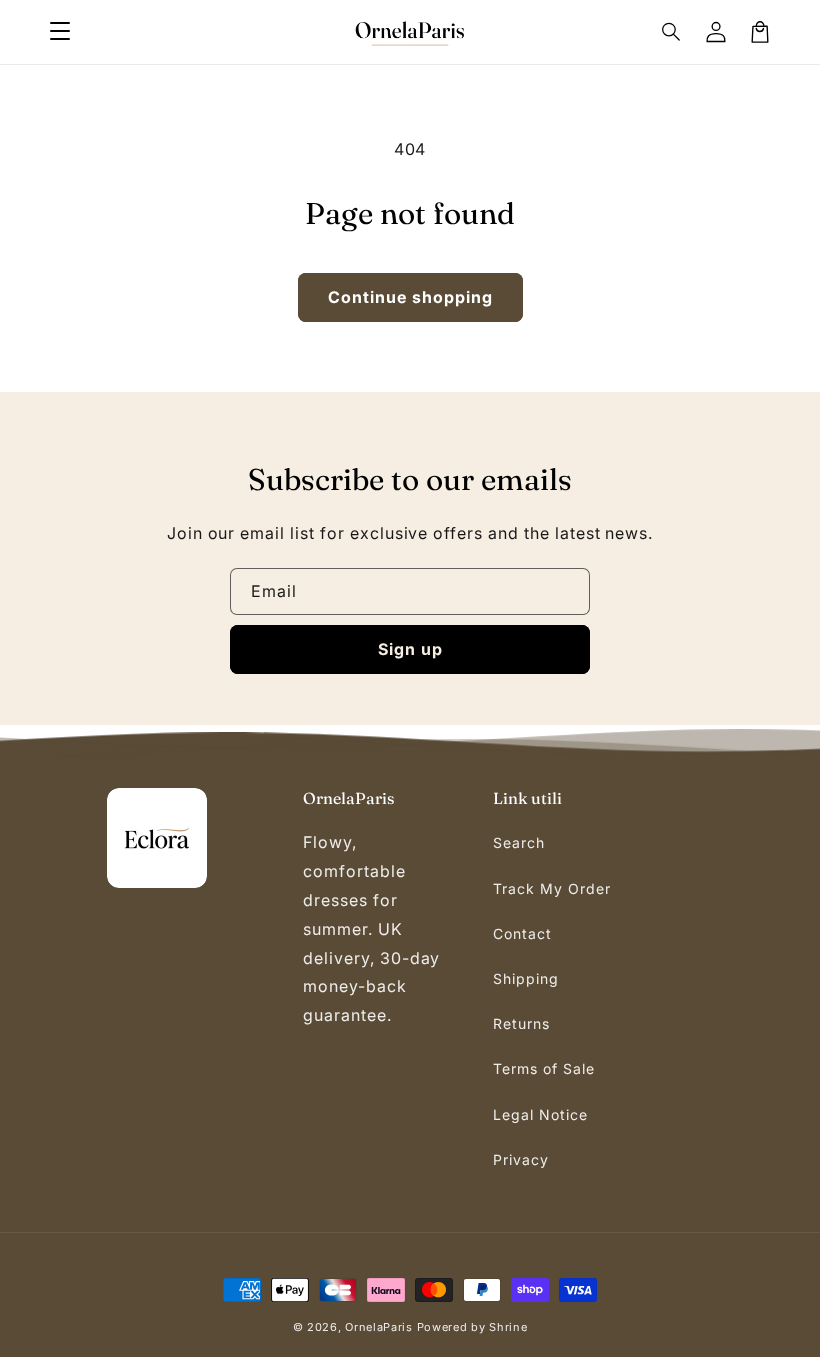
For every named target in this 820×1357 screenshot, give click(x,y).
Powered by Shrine (472, 1327)
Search (519, 842)
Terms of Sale (543, 1068)
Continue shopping (410, 297)
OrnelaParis (379, 1327)
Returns (521, 1023)
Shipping (526, 978)
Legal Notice (540, 1114)
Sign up (410, 649)
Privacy (521, 1159)
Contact (522, 933)
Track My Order (551, 888)
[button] (60, 32)
